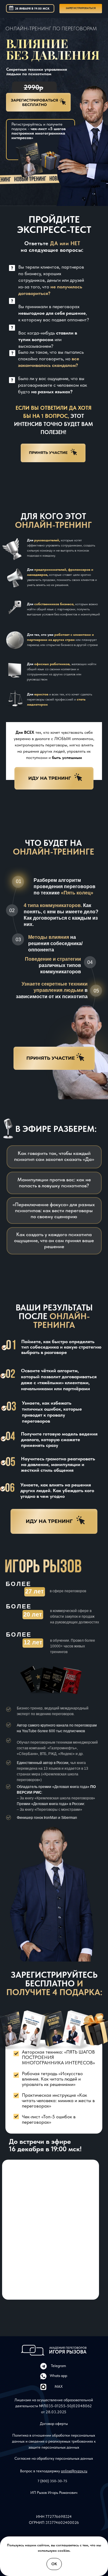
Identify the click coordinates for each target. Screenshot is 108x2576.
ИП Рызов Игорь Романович (54, 2493)
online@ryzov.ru (74, 2471)
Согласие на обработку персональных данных (54, 2458)
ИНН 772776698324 (54, 2517)
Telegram (58, 2366)
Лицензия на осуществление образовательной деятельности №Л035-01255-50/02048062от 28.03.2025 (54, 2406)
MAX (59, 2386)
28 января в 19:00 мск (32, 8)
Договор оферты (54, 2424)
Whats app (58, 2376)
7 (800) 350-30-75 (52, 2481)
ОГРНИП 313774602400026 (54, 2522)
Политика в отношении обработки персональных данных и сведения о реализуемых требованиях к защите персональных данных (54, 2441)
